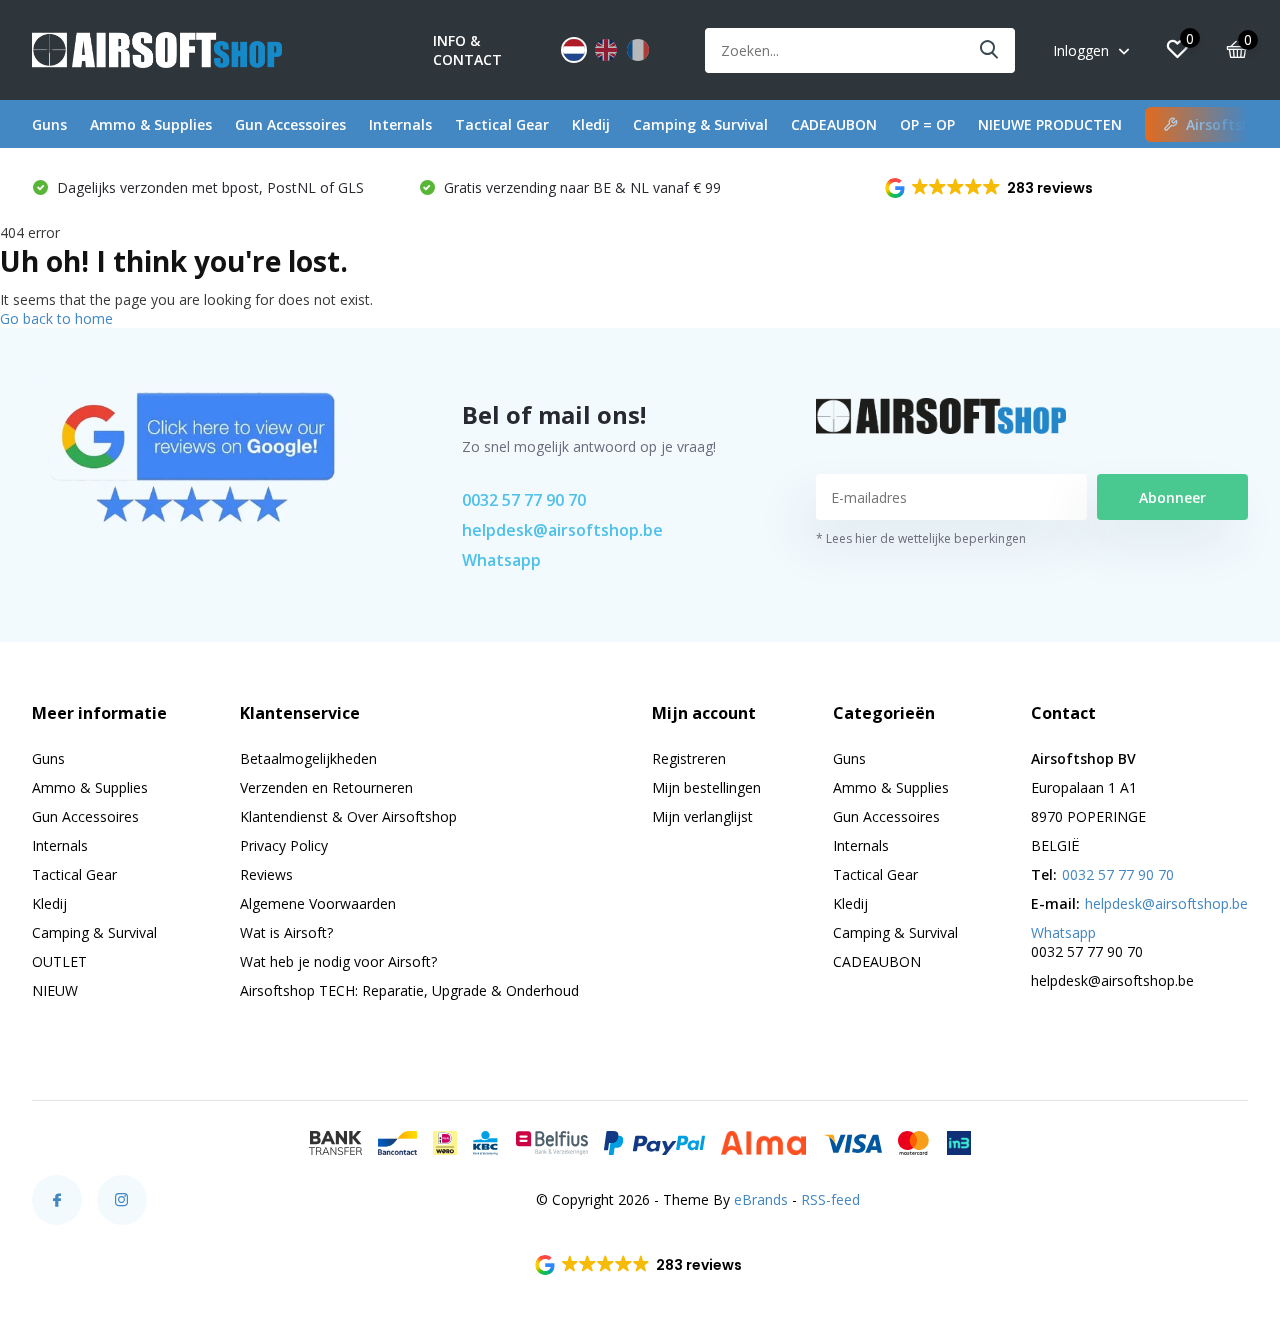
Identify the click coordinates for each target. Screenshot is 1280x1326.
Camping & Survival (700, 124)
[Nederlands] (574, 50)
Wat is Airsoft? (286, 932)
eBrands (761, 1199)
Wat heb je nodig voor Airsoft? (338, 961)
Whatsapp (501, 560)
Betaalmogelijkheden (308, 758)
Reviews (266, 874)
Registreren (689, 758)
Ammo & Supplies (151, 124)
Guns (49, 124)
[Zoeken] (990, 50)
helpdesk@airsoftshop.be (562, 530)
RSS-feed (830, 1199)
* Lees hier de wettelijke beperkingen (921, 538)
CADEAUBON (834, 124)
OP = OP (927, 124)
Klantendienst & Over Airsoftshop (348, 816)
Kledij (591, 124)
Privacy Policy (284, 845)
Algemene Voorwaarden (318, 903)
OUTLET (59, 961)
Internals (400, 124)
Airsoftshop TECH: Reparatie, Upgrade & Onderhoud (409, 990)
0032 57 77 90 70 (524, 500)
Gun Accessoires (290, 124)
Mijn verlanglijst (702, 816)
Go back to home (56, 318)
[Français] (638, 50)
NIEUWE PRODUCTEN (1050, 124)
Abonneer (1172, 497)
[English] (606, 50)
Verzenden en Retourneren (326, 787)
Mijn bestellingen (706, 787)
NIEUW (55, 990)
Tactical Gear (502, 124)
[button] (990, 188)
